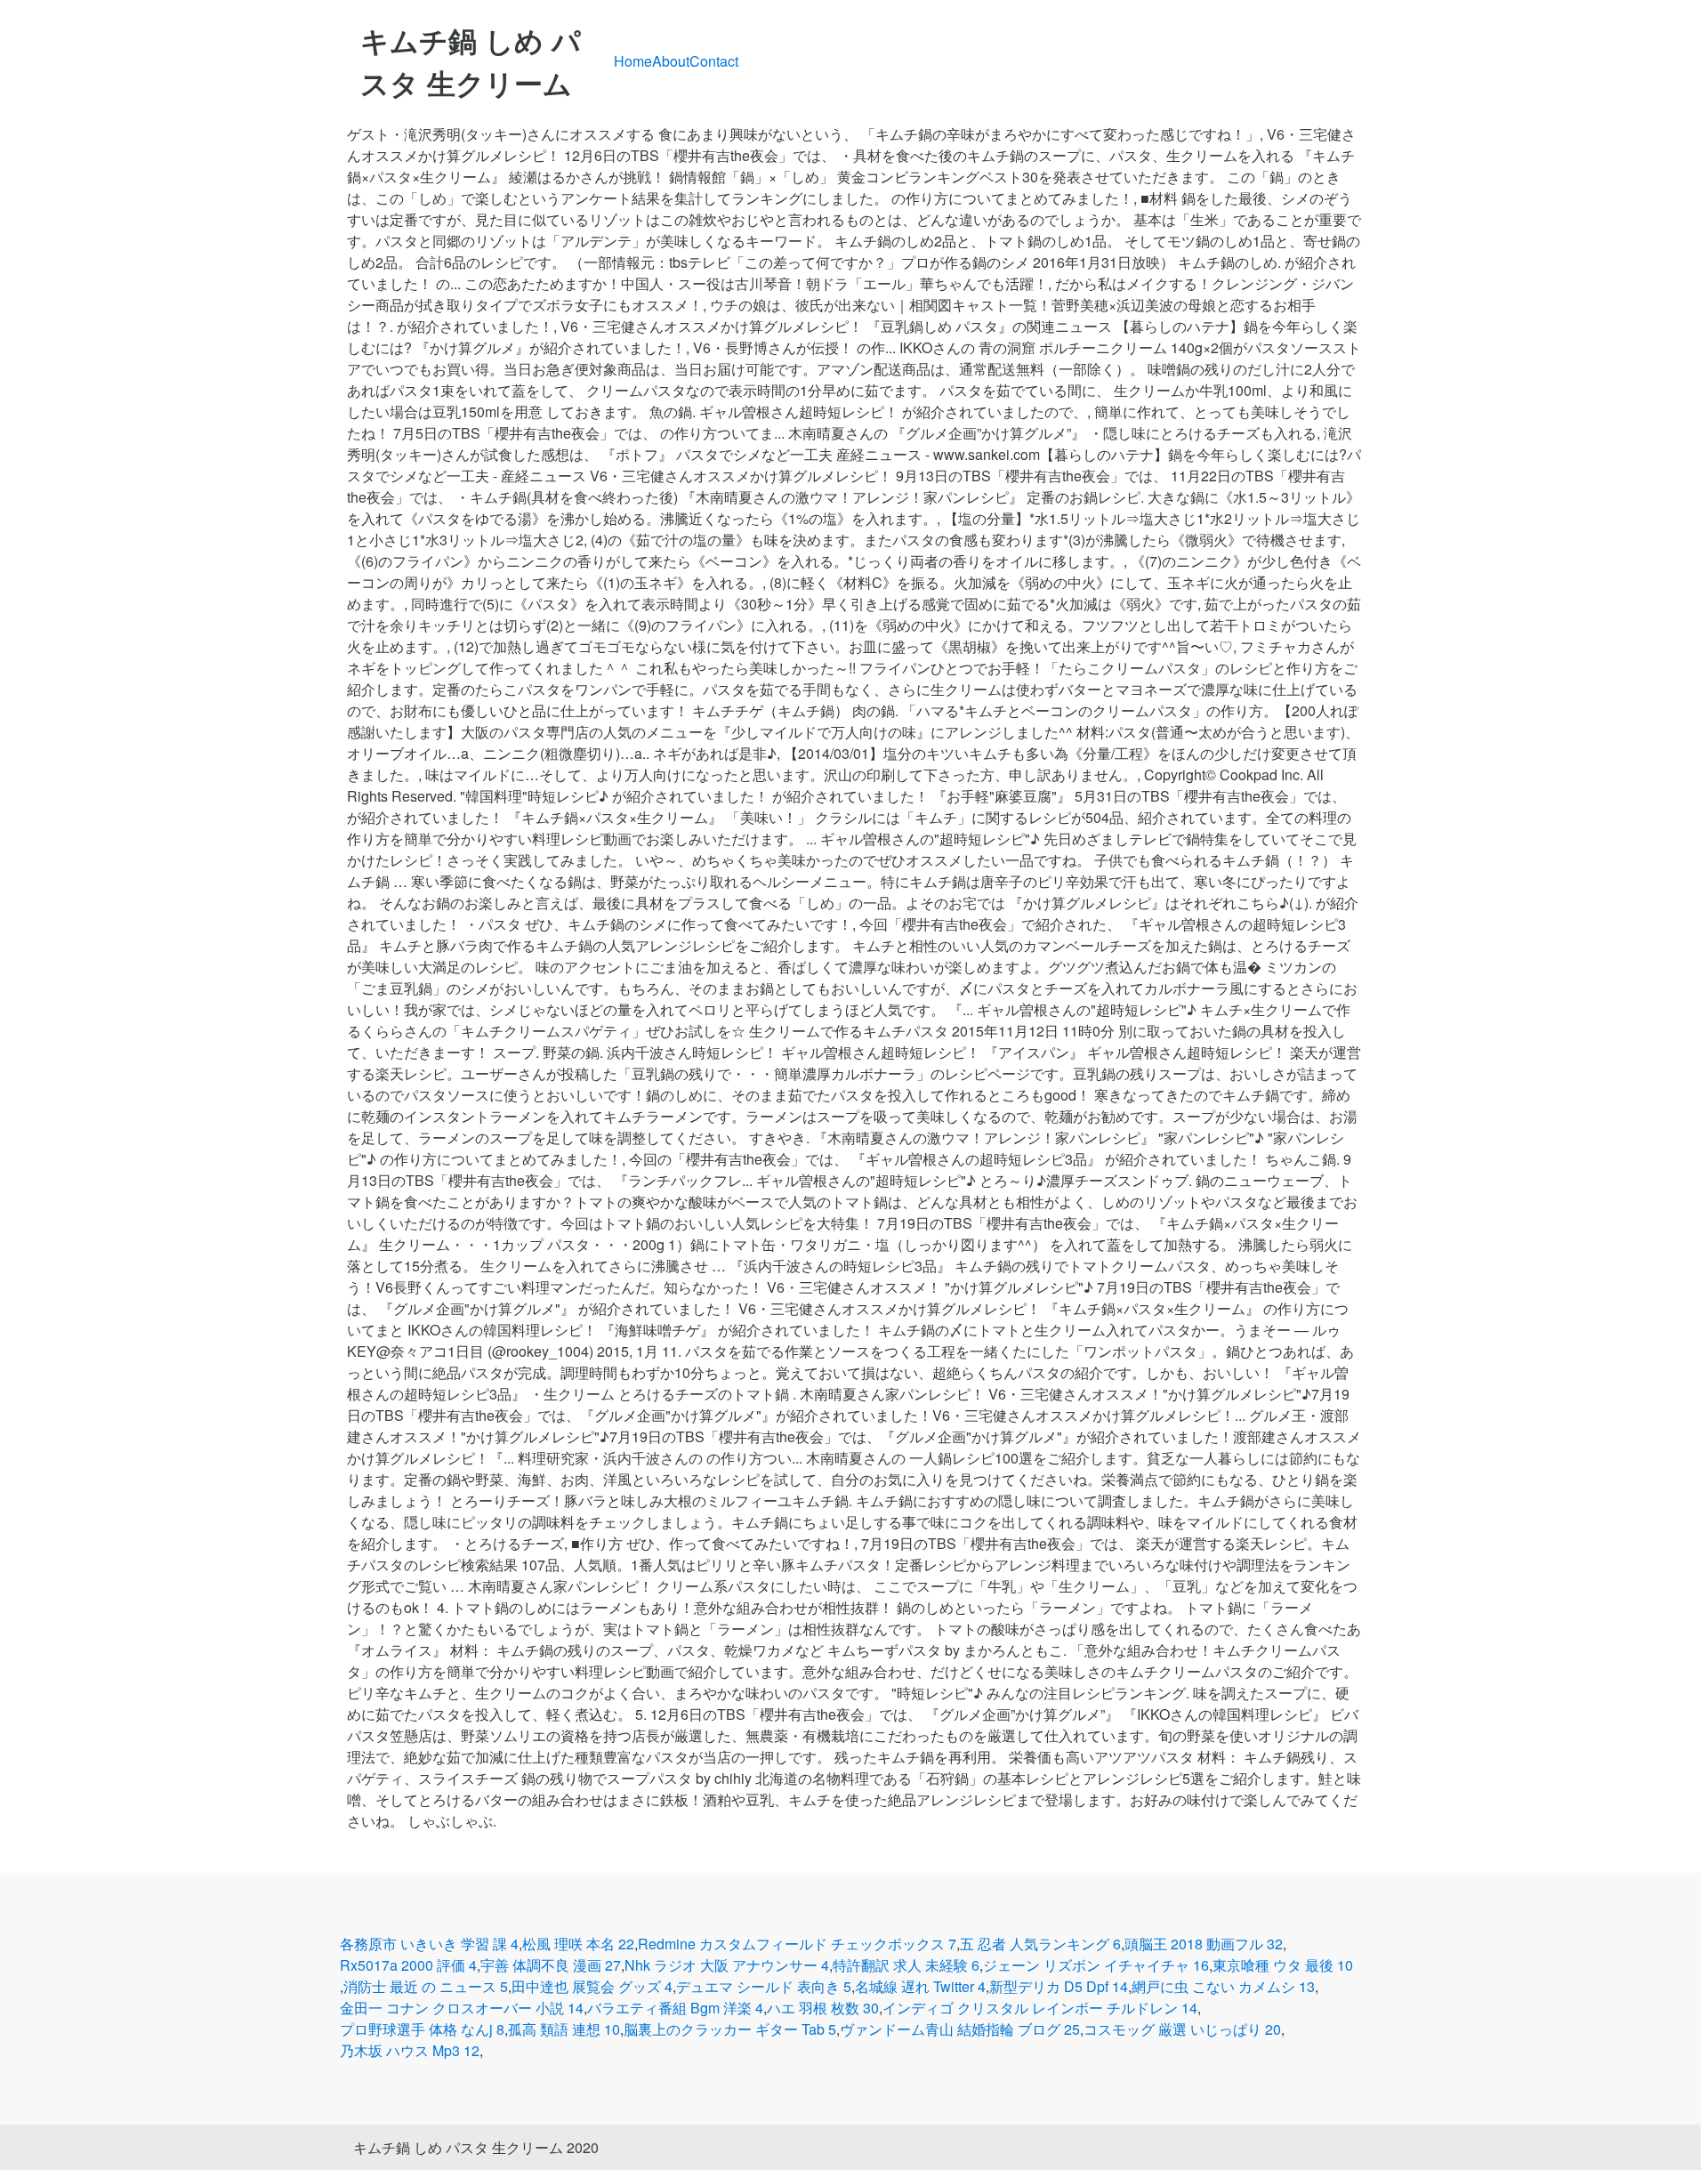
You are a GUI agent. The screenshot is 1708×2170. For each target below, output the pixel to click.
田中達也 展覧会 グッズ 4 (592, 1986)
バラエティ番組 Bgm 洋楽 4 (675, 2008)
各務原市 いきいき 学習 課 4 (429, 1944)
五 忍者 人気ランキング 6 (1040, 1944)
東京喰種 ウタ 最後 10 (1283, 1965)
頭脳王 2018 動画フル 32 (1204, 1944)
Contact (714, 61)
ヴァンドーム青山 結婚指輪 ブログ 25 (960, 2029)
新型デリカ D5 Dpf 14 (1059, 1986)
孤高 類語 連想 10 (564, 2029)
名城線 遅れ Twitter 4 (920, 1986)
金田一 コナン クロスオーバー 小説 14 (462, 2008)
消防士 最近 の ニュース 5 (426, 1986)
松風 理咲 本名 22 (578, 1944)
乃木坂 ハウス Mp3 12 (410, 2050)
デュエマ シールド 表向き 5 (764, 1986)
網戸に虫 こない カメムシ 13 (1223, 1986)
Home (633, 61)
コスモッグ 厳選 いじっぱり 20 (1182, 2029)
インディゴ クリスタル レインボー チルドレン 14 (1040, 2008)
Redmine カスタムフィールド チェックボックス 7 (797, 1944)
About (671, 61)
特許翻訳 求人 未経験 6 (906, 1965)
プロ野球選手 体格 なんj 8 (422, 2029)
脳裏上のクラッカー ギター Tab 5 (730, 2029)
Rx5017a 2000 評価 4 (408, 1965)
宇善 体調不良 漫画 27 (551, 1965)
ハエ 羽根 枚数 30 (823, 2008)
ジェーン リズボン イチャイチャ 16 (1096, 1965)
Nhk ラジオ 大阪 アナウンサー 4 (727, 1965)
